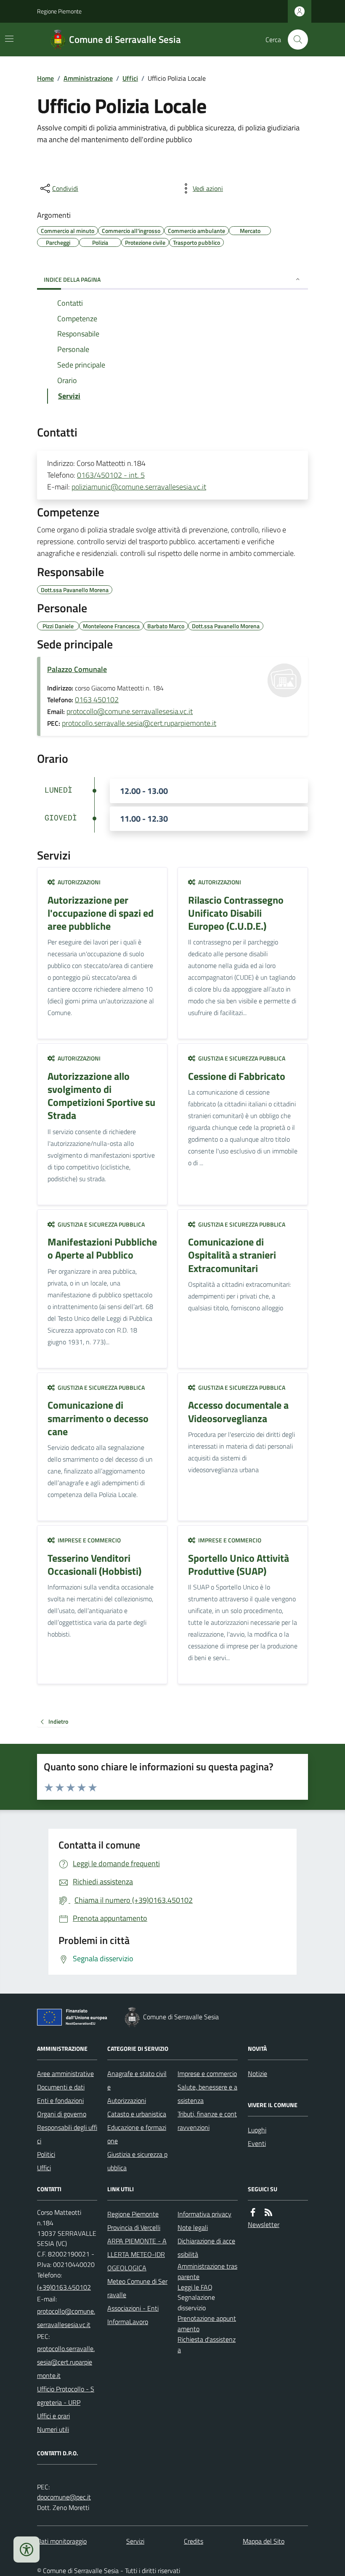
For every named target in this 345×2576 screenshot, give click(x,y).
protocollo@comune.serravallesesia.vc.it (130, 711)
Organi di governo (62, 2114)
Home (45, 78)
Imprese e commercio (207, 2073)
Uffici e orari (53, 2416)
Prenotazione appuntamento (207, 2323)
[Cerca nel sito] (295, 40)
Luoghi (257, 2130)
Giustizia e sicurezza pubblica (137, 2161)
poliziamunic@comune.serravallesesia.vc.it (139, 487)
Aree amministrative (65, 2073)
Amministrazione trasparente (207, 2271)
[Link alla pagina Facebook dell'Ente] (253, 2212)
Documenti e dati (61, 2087)
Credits (194, 2541)
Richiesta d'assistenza (207, 2345)
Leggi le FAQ (195, 2287)
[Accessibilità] (27, 2550)
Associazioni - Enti (133, 2308)
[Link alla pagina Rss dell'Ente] (268, 2212)
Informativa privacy (204, 2214)
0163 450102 (97, 700)
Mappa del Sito (264, 2541)
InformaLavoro (128, 2322)
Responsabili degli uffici (67, 2134)
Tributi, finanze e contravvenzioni (207, 2121)
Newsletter (264, 2224)
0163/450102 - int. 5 (111, 475)
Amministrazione (88, 78)
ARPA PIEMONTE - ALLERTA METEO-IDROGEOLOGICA (137, 2254)
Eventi (257, 2143)
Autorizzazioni (127, 2100)
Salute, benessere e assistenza (207, 2094)
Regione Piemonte (59, 11)
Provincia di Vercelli (134, 2227)
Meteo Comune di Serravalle (137, 2288)
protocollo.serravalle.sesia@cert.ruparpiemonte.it (139, 723)
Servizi (135, 2541)
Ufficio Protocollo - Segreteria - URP (66, 2396)
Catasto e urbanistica (137, 2114)
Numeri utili (53, 2429)
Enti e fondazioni (60, 2100)
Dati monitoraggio (62, 2541)
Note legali (193, 2227)
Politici (46, 2154)
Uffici (130, 78)
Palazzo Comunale (77, 669)
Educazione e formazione (137, 2134)
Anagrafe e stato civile (137, 2080)
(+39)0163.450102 (64, 2287)
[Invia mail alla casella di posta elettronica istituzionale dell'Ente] (67, 2318)
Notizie (257, 2073)
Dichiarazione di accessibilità (206, 2248)
